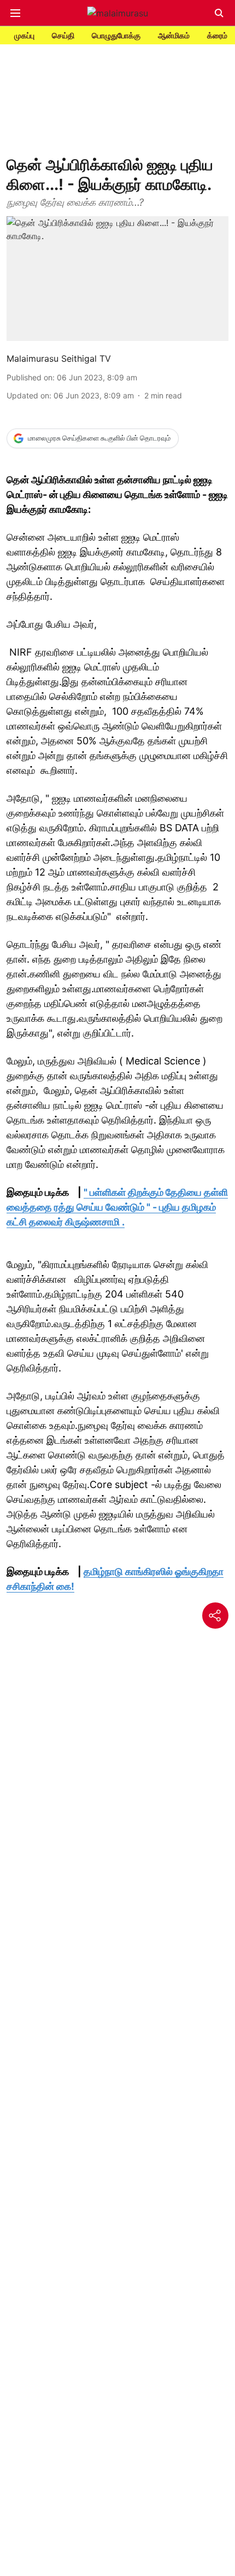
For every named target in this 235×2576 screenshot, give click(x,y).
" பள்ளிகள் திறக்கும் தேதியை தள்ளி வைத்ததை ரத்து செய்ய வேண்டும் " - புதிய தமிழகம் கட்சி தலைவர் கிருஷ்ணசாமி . (117, 1207)
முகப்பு (24, 35)
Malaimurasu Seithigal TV (59, 358)
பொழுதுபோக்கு (116, 35)
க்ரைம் (217, 35)
